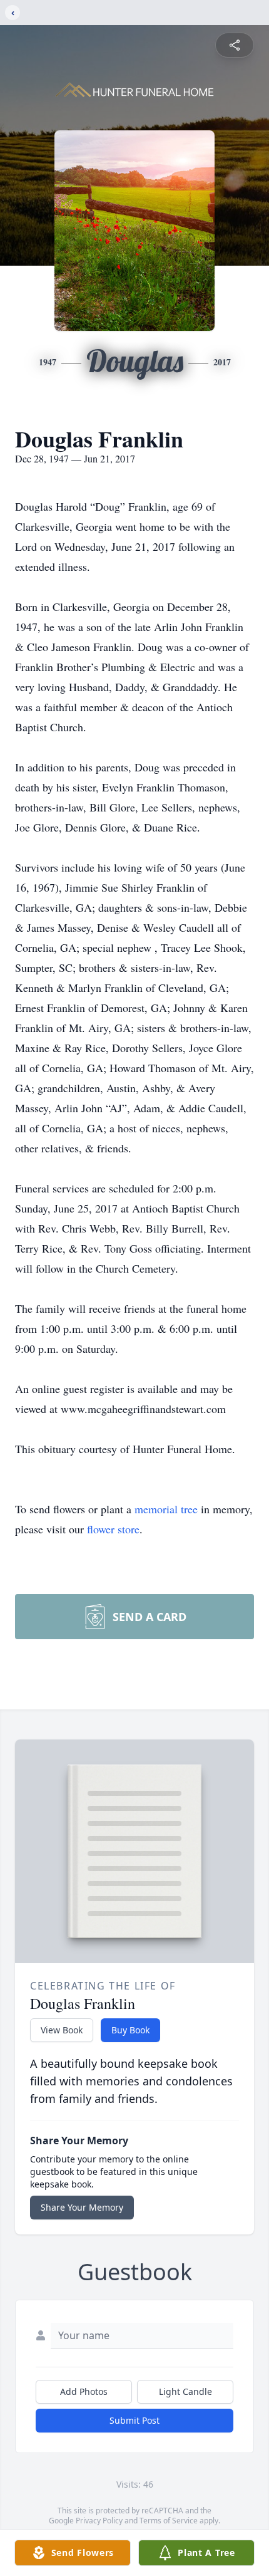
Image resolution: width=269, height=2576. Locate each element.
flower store (113, 1529)
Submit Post (134, 2420)
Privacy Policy (99, 2521)
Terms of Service (169, 2521)
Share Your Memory (82, 2207)
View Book (62, 2030)
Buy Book (130, 2030)
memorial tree (166, 1509)
